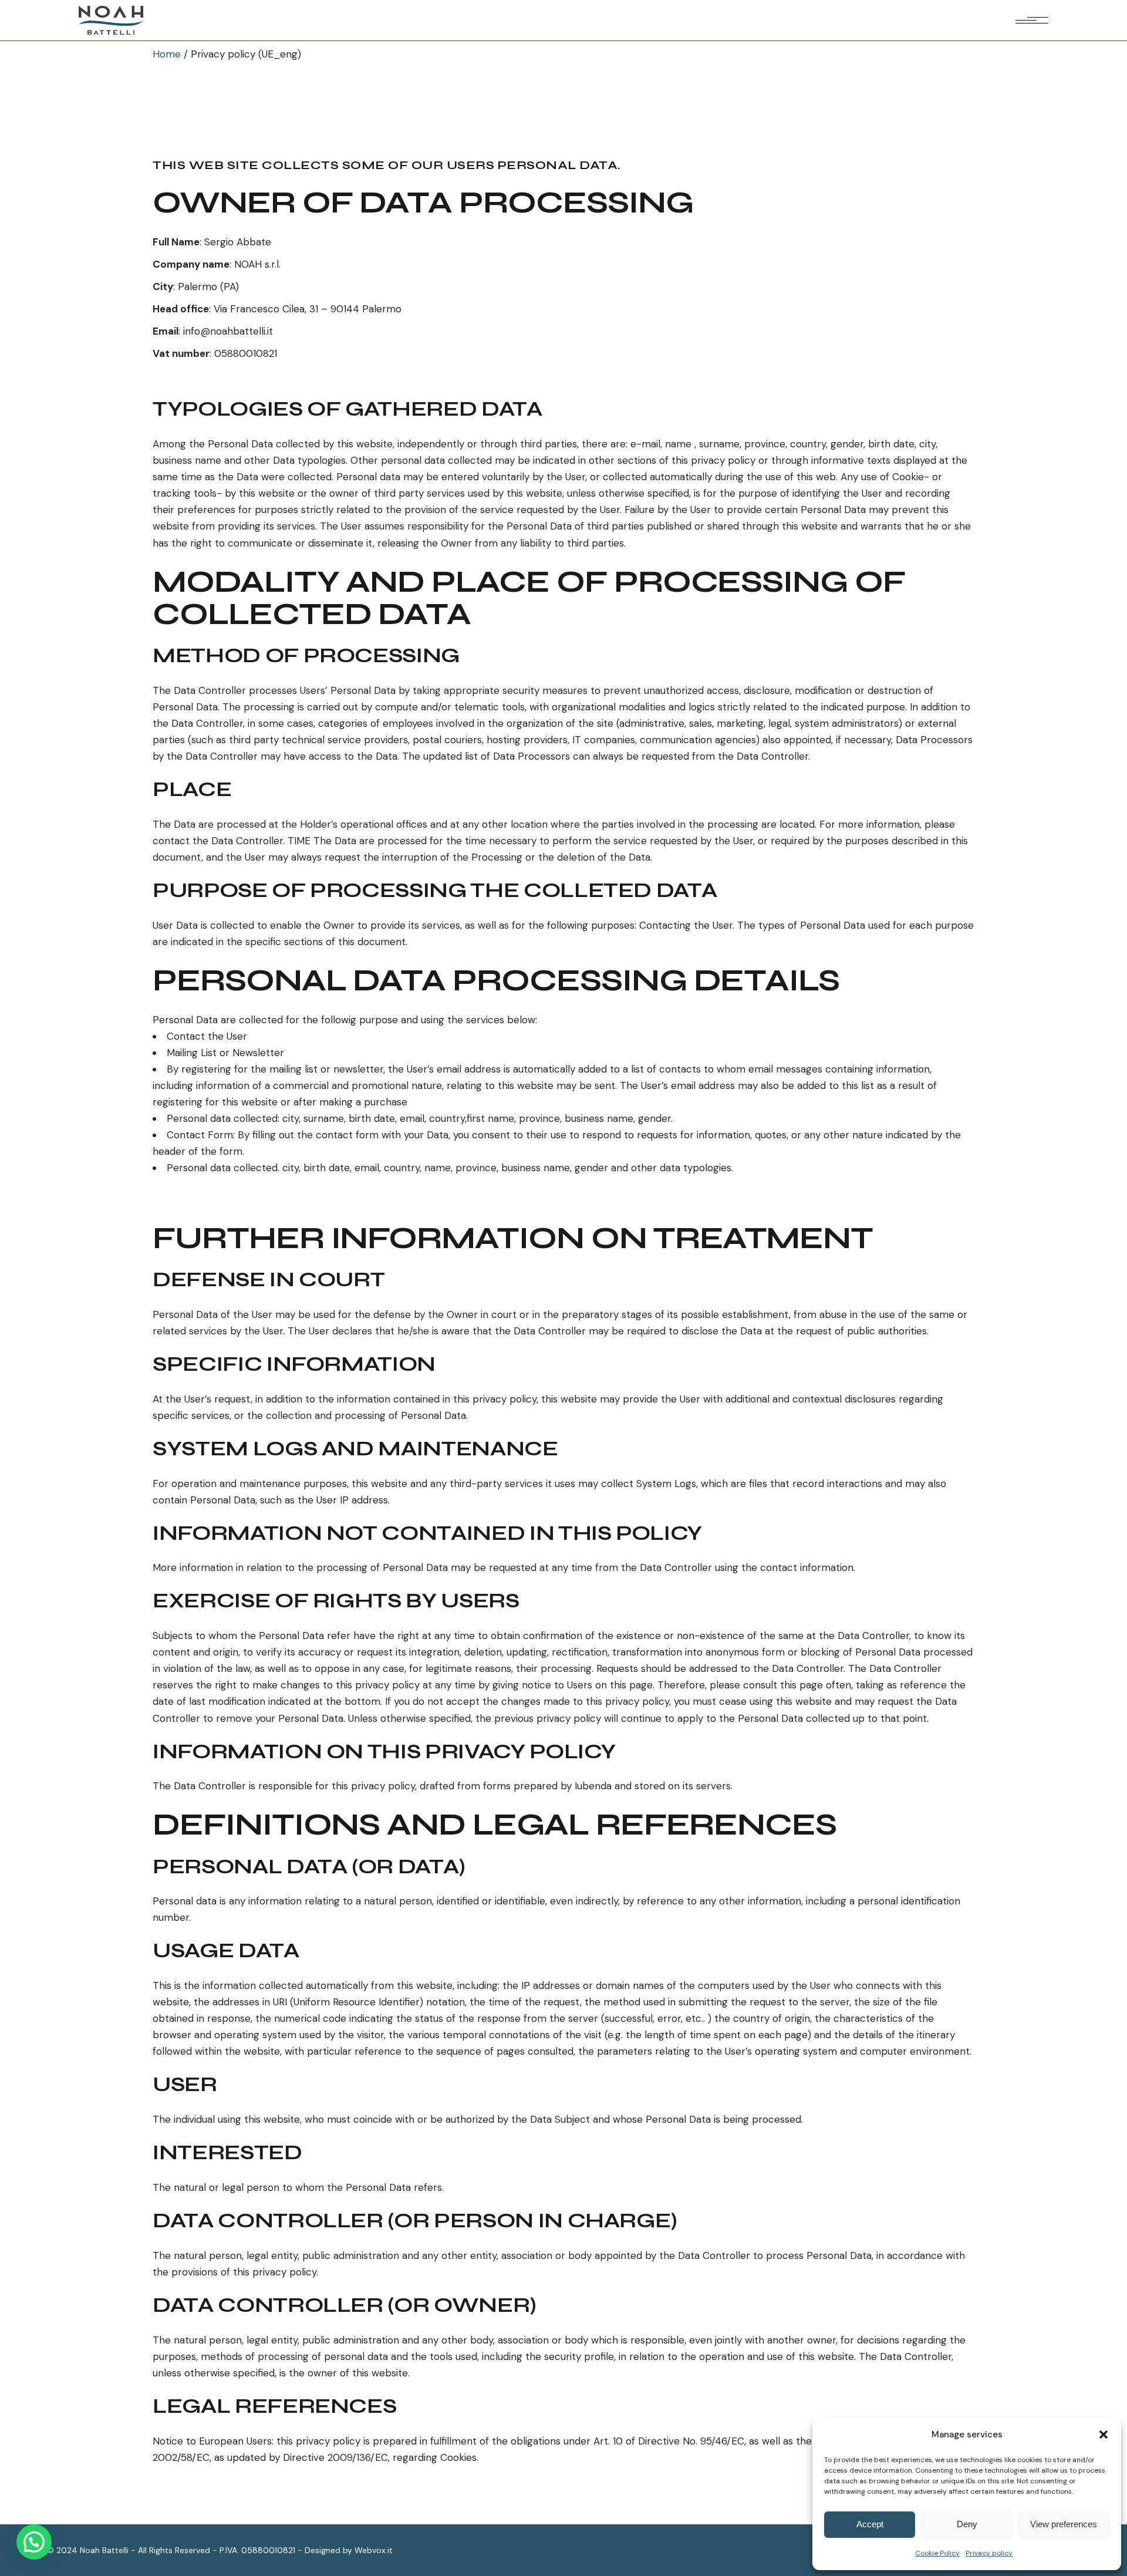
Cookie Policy (937, 2553)
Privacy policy (989, 2553)
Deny (967, 2524)
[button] (1104, 2435)
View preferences (1064, 2524)
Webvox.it (374, 2550)
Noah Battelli (104, 2550)
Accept (870, 2524)
